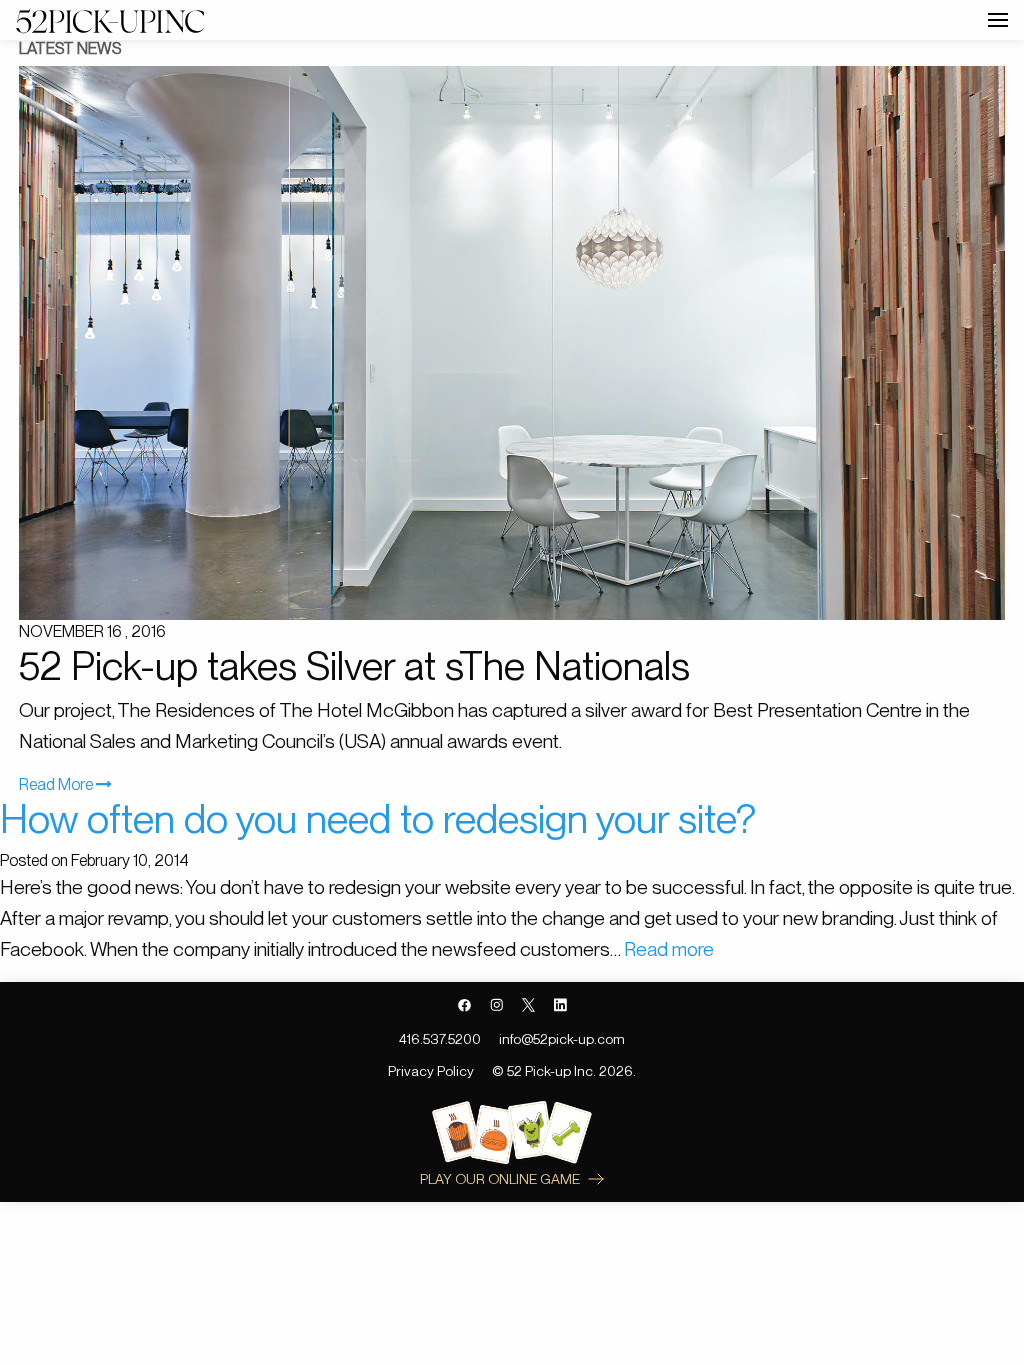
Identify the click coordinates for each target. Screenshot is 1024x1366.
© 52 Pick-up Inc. (544, 1071)
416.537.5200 (440, 1039)
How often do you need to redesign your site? (378, 819)
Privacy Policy (431, 1071)
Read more (669, 949)
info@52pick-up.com (562, 1039)
